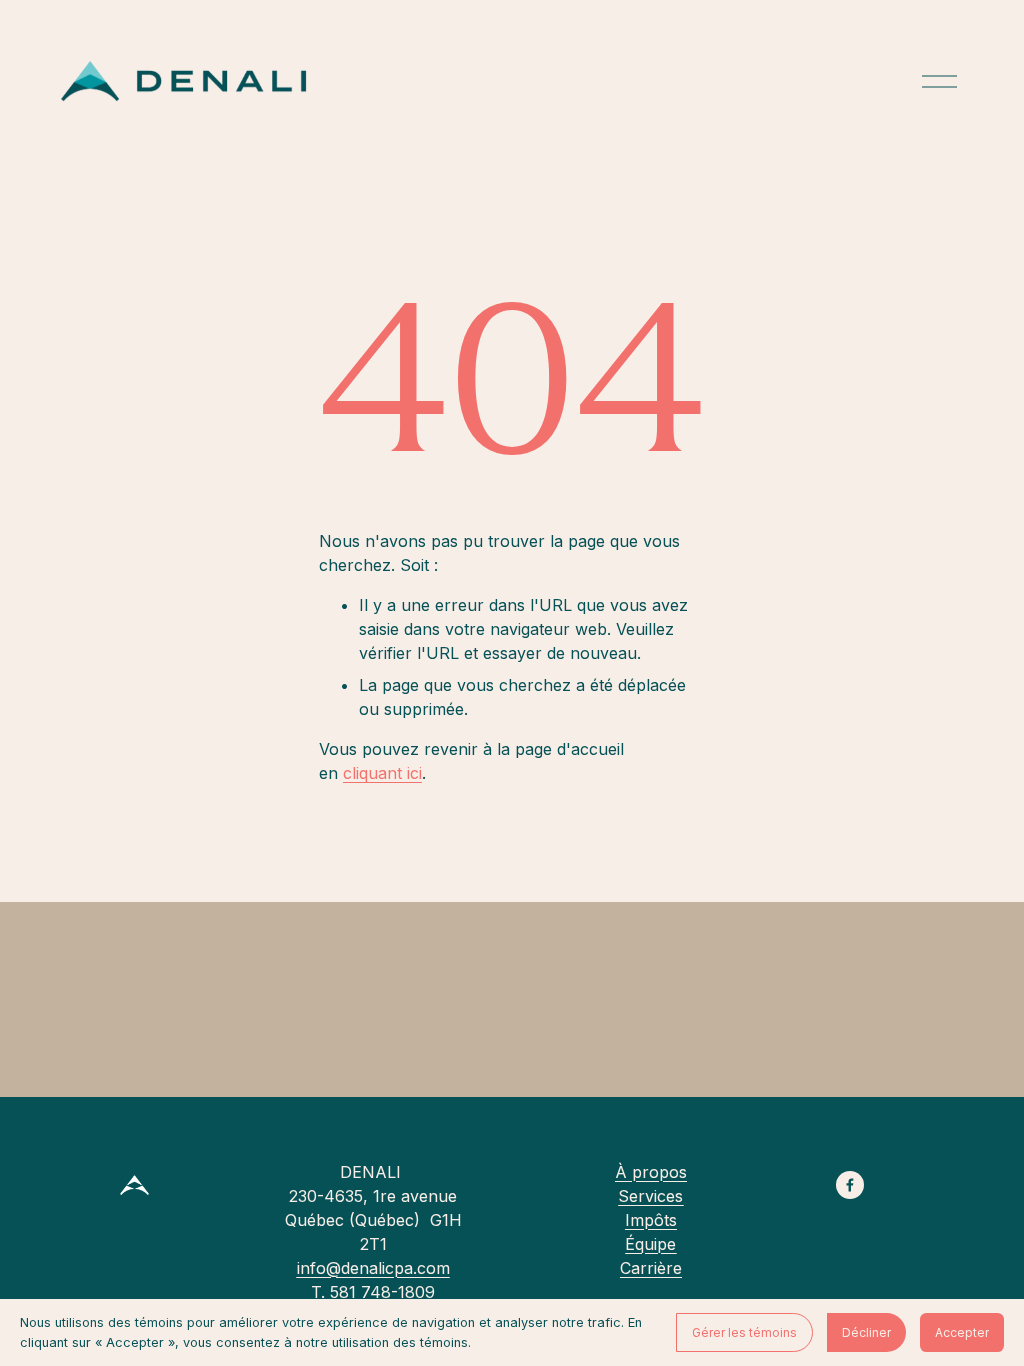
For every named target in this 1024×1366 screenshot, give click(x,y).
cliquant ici (382, 773)
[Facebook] (850, 1185)
